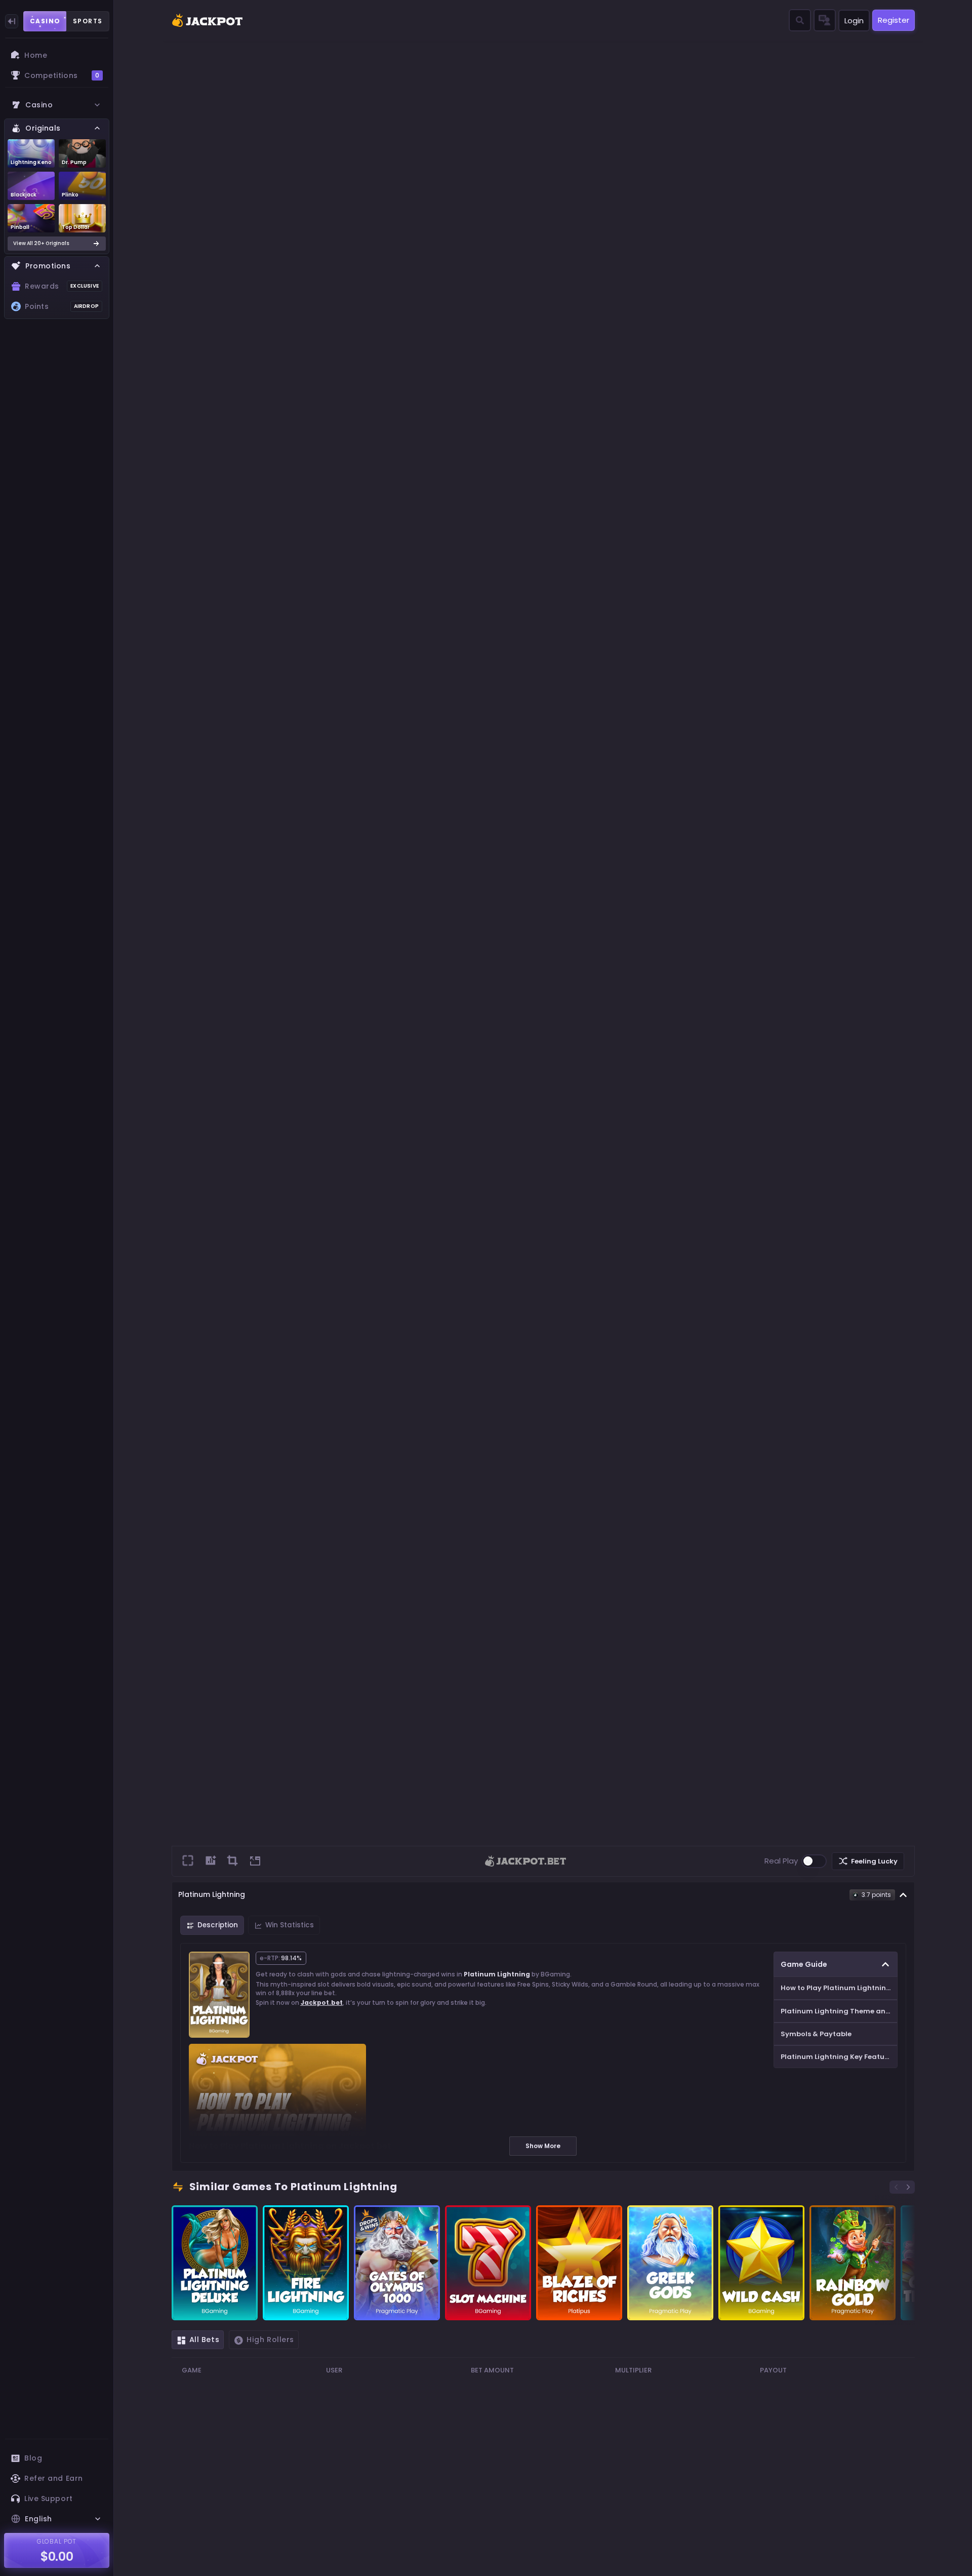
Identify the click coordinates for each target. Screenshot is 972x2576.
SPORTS (88, 21)
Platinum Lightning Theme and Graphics (839, 2011)
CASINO (45, 21)
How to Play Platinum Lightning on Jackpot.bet (839, 1988)
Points (62, 306)
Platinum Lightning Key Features (838, 2057)
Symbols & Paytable (816, 2034)
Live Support (49, 2499)
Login (854, 21)
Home (36, 55)
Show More (543, 2146)
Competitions (62, 75)
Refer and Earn (54, 2478)
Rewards (62, 286)
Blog (33, 2458)
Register (894, 20)
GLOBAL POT (57, 2541)
